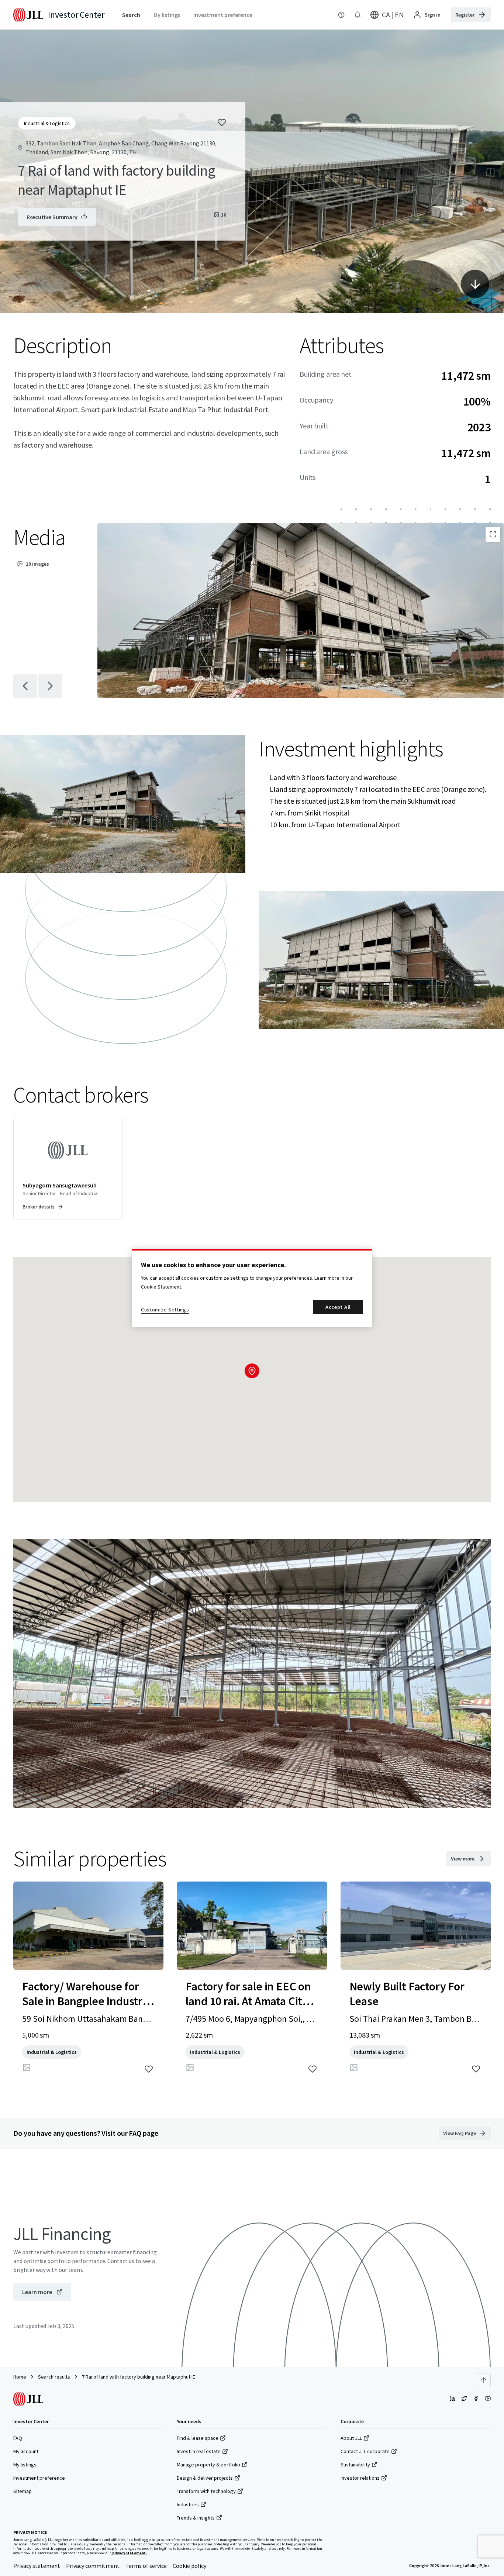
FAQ (18, 2438)
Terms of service (146, 2566)
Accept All (338, 1307)
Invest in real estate (199, 2451)
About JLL (351, 2438)
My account (26, 2451)
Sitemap (23, 2491)
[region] (252, 1288)
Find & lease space (198, 2438)
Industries (188, 2504)
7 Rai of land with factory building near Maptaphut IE (139, 2377)
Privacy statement (37, 2566)
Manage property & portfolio (208, 2465)
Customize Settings (165, 1310)
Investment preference (39, 2478)
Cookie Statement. (162, 1287)
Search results (54, 2377)
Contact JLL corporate (365, 2451)
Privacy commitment (93, 2566)
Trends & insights (196, 2518)
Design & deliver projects (205, 2478)
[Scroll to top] (484, 2380)
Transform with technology (206, 2491)
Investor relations (360, 2478)
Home (20, 2377)
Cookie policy (189, 2566)
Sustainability (355, 2465)
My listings (25, 2465)
